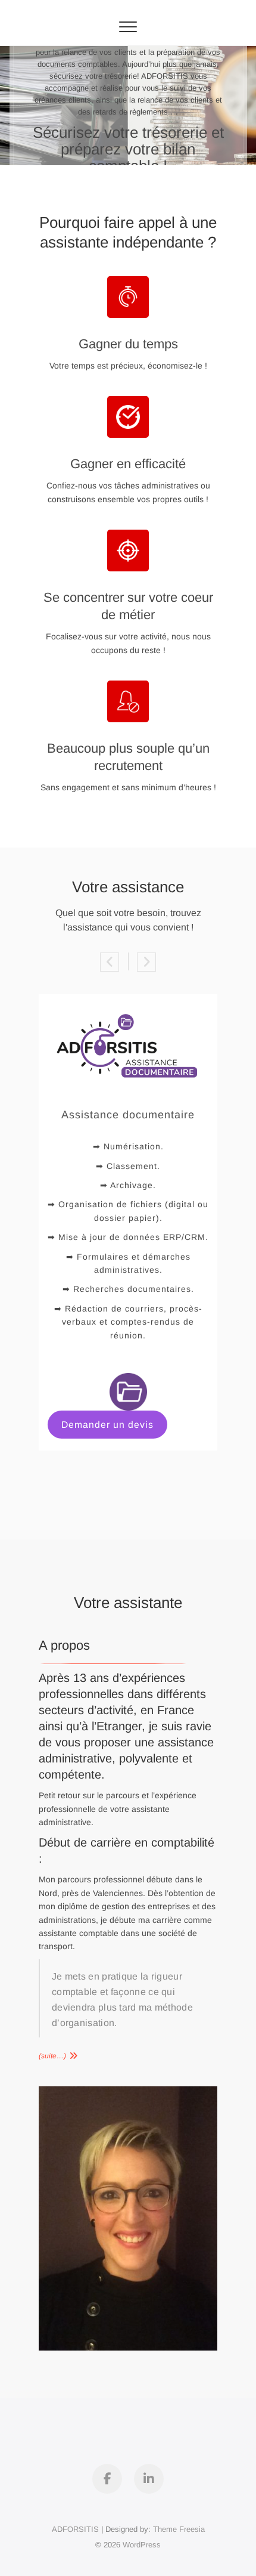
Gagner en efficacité (128, 464)
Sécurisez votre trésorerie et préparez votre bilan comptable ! (128, 149)
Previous (110, 962)
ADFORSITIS (75, 2529)
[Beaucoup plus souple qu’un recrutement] (128, 701)
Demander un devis (107, 1425)
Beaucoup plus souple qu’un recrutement (128, 757)
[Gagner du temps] (128, 297)
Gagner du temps (128, 344)
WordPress (142, 2545)
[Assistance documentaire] (128, 1001)
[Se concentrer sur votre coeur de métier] (128, 551)
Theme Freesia (179, 2529)
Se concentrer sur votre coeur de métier (128, 606)
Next (146, 962)
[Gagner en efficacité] (128, 417)
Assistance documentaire (128, 1115)
